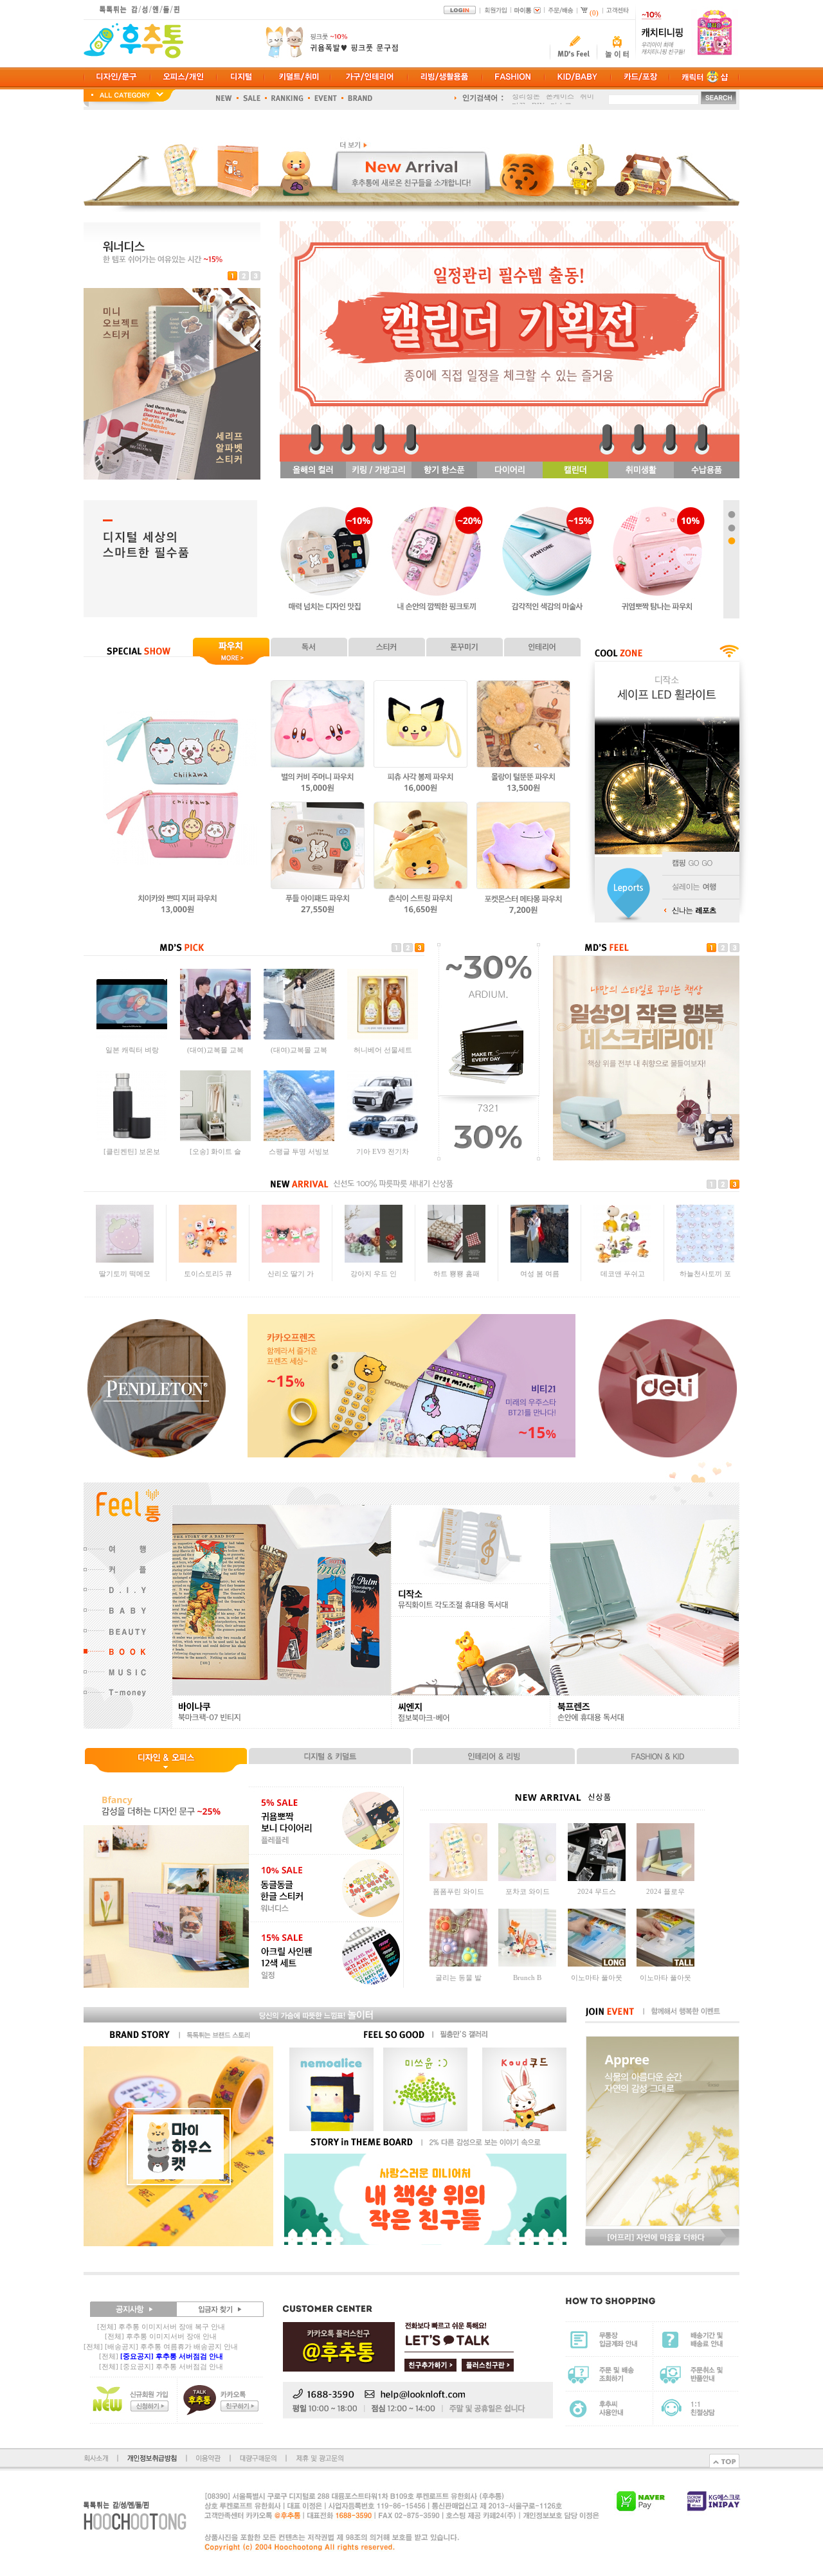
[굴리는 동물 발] (458, 1964)
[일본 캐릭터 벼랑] (132, 1037)
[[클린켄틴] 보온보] (132, 1139)
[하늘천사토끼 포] (705, 1260)
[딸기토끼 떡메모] (125, 1260)
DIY (538, 99)
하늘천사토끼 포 (705, 1274)
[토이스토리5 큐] (208, 1260)
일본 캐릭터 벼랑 (132, 1050)
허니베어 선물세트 (383, 1050)
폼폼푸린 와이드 (458, 1891)
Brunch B (527, 1977)
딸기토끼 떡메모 (125, 1274)
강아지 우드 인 (374, 1274)
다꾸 (519, 99)
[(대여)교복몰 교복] (215, 1037)
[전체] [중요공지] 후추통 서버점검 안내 (161, 2366)
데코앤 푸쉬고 (623, 1274)
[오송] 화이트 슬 (215, 1151)
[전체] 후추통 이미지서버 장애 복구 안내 (161, 2327)
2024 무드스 (597, 1891)
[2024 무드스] (597, 1878)
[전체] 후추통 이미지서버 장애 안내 (161, 2336)
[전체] (161, 2356)
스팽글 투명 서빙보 (299, 1151)
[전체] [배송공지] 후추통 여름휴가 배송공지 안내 (161, 2346)
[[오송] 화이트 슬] (215, 1139)
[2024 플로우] (665, 1878)
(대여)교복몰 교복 (215, 1050)
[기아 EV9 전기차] (383, 1139)
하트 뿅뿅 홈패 (457, 1274)
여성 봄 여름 (540, 1274)
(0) (594, 13)
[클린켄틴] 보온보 (132, 1151)
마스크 (561, 99)
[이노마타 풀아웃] (597, 1964)
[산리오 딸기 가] (291, 1260)
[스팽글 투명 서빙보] (299, 1139)
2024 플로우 (665, 1891)
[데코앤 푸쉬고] (622, 1260)
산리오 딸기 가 (291, 1274)
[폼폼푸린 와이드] (458, 1878)
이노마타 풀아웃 (597, 1977)
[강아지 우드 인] (374, 1260)
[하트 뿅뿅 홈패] (457, 1260)
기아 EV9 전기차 (383, 1151)
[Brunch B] (527, 1964)
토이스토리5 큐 (208, 1274)
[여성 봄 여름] (539, 1260)
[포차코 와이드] (527, 1878)
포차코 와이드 (528, 1891)
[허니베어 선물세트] (383, 1037)
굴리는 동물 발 (458, 1977)
